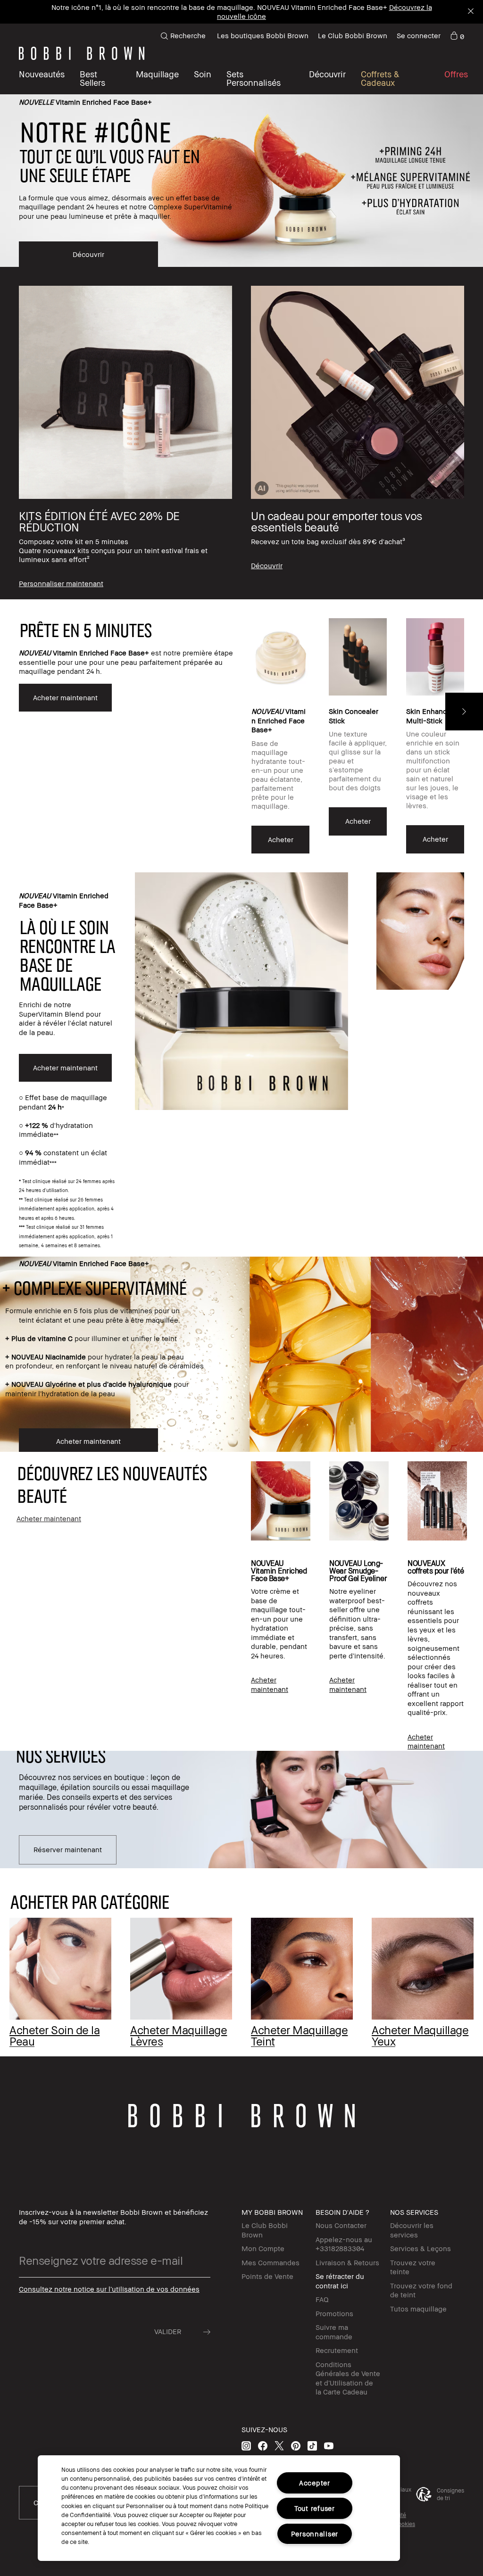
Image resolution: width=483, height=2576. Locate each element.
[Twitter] (279, 2446)
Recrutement (337, 2350)
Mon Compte (263, 2248)
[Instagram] (246, 2446)
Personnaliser (315, 2534)
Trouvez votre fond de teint (421, 2290)
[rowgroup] (241, 433)
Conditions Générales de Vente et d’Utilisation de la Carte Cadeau (348, 2378)
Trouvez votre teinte (413, 2267)
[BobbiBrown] (82, 53)
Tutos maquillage (418, 2309)
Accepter (315, 2483)
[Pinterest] (296, 2446)
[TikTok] (312, 2446)
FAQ (322, 2299)
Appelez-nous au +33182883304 (344, 2244)
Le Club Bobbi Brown (353, 35)
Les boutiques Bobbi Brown (263, 35)
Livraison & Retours (347, 2262)
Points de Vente (267, 2276)
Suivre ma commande (334, 2332)
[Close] (470, 12)
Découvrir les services (412, 2230)
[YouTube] (329, 2446)
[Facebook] (263, 2446)
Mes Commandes (271, 2262)
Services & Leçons (421, 2248)
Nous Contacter (341, 2225)
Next (464, 712)
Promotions (334, 2313)
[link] (457, 36)
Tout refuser (315, 2508)
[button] (327, 78)
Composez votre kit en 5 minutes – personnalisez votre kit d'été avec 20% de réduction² (198, 12)
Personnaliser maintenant (388, 12)
